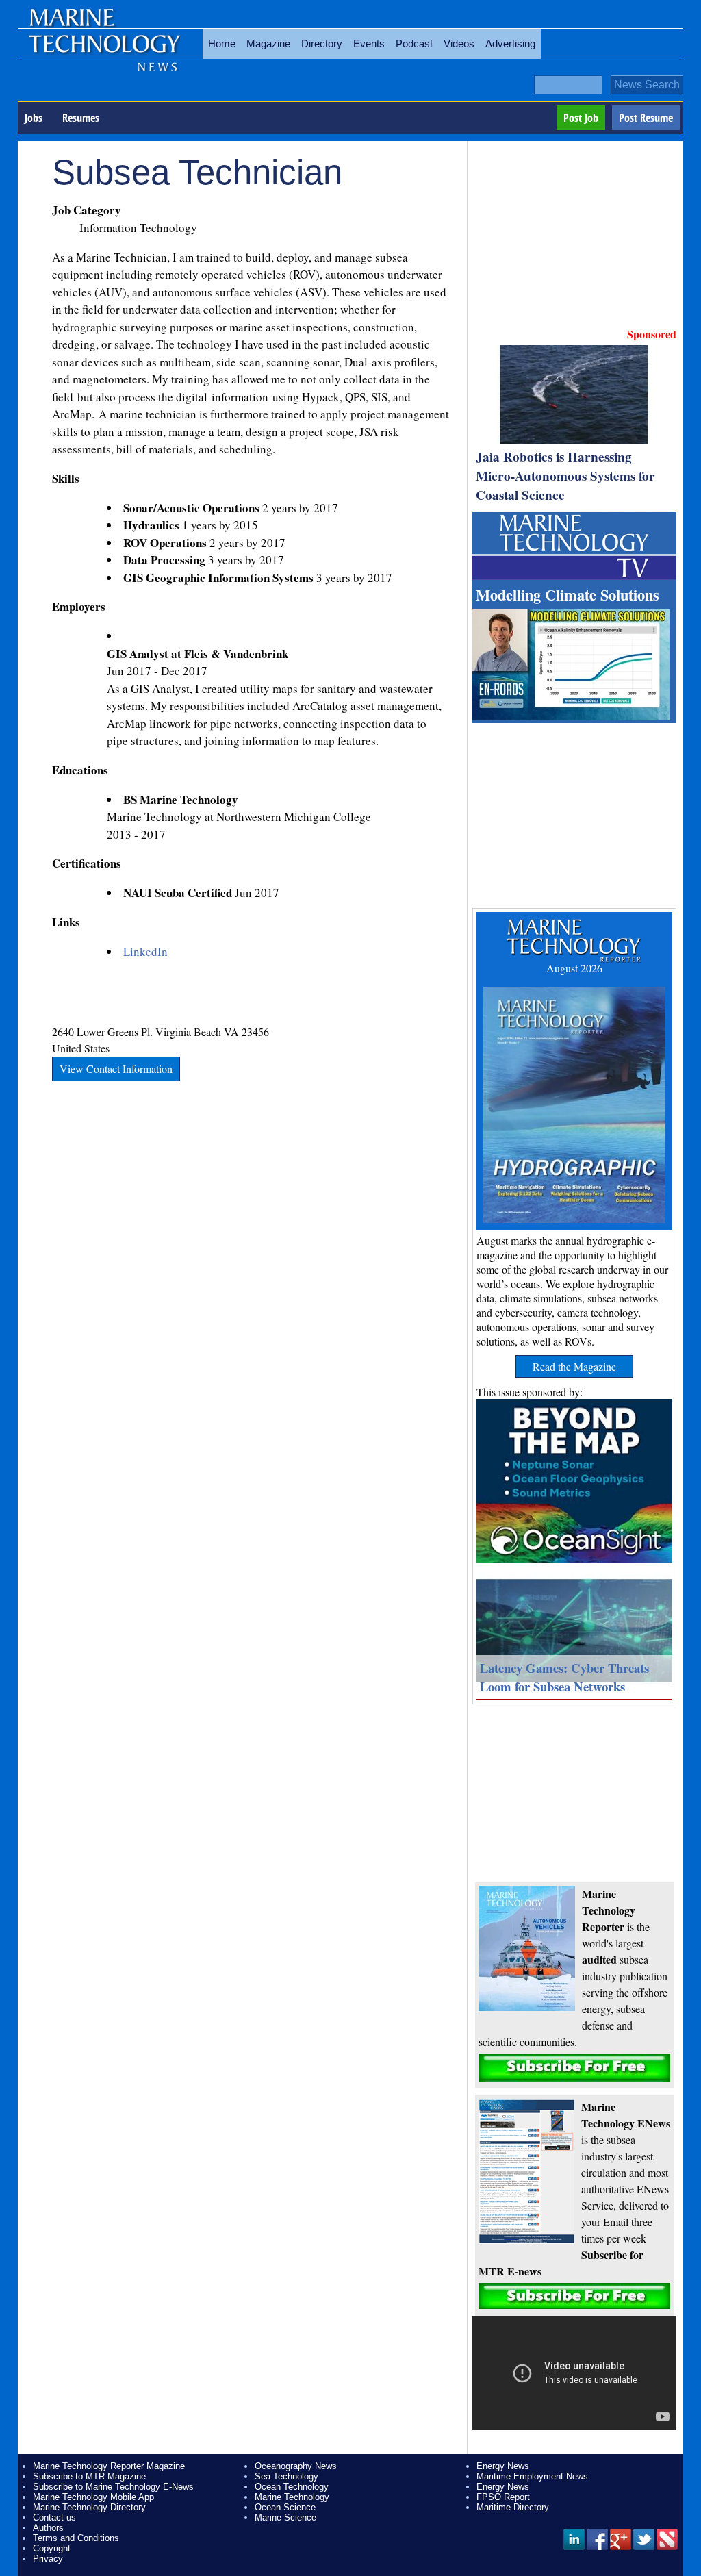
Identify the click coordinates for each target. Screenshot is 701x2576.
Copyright (52, 2548)
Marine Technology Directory (89, 2507)
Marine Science (285, 2517)
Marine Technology (292, 2497)
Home (222, 43)
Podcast (414, 43)
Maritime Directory (513, 2507)
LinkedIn (145, 951)
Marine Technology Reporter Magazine (109, 2466)
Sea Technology (286, 2476)
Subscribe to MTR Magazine (89, 2476)
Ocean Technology (292, 2487)
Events (369, 43)
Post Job (581, 118)
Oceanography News (296, 2466)
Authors (48, 2528)
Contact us (54, 2517)
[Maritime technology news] (103, 51)
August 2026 (574, 968)
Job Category (87, 210)
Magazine (268, 43)
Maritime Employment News (532, 2476)
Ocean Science (285, 2507)
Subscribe (574, 2068)
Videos (459, 43)
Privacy (48, 2559)
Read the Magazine (574, 1366)
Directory (322, 43)
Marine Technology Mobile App (93, 2497)
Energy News (503, 2466)
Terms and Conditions (76, 2538)
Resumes (81, 118)
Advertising (510, 43)
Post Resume (646, 118)
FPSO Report (503, 2497)
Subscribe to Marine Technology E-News (113, 2487)
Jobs (34, 118)
